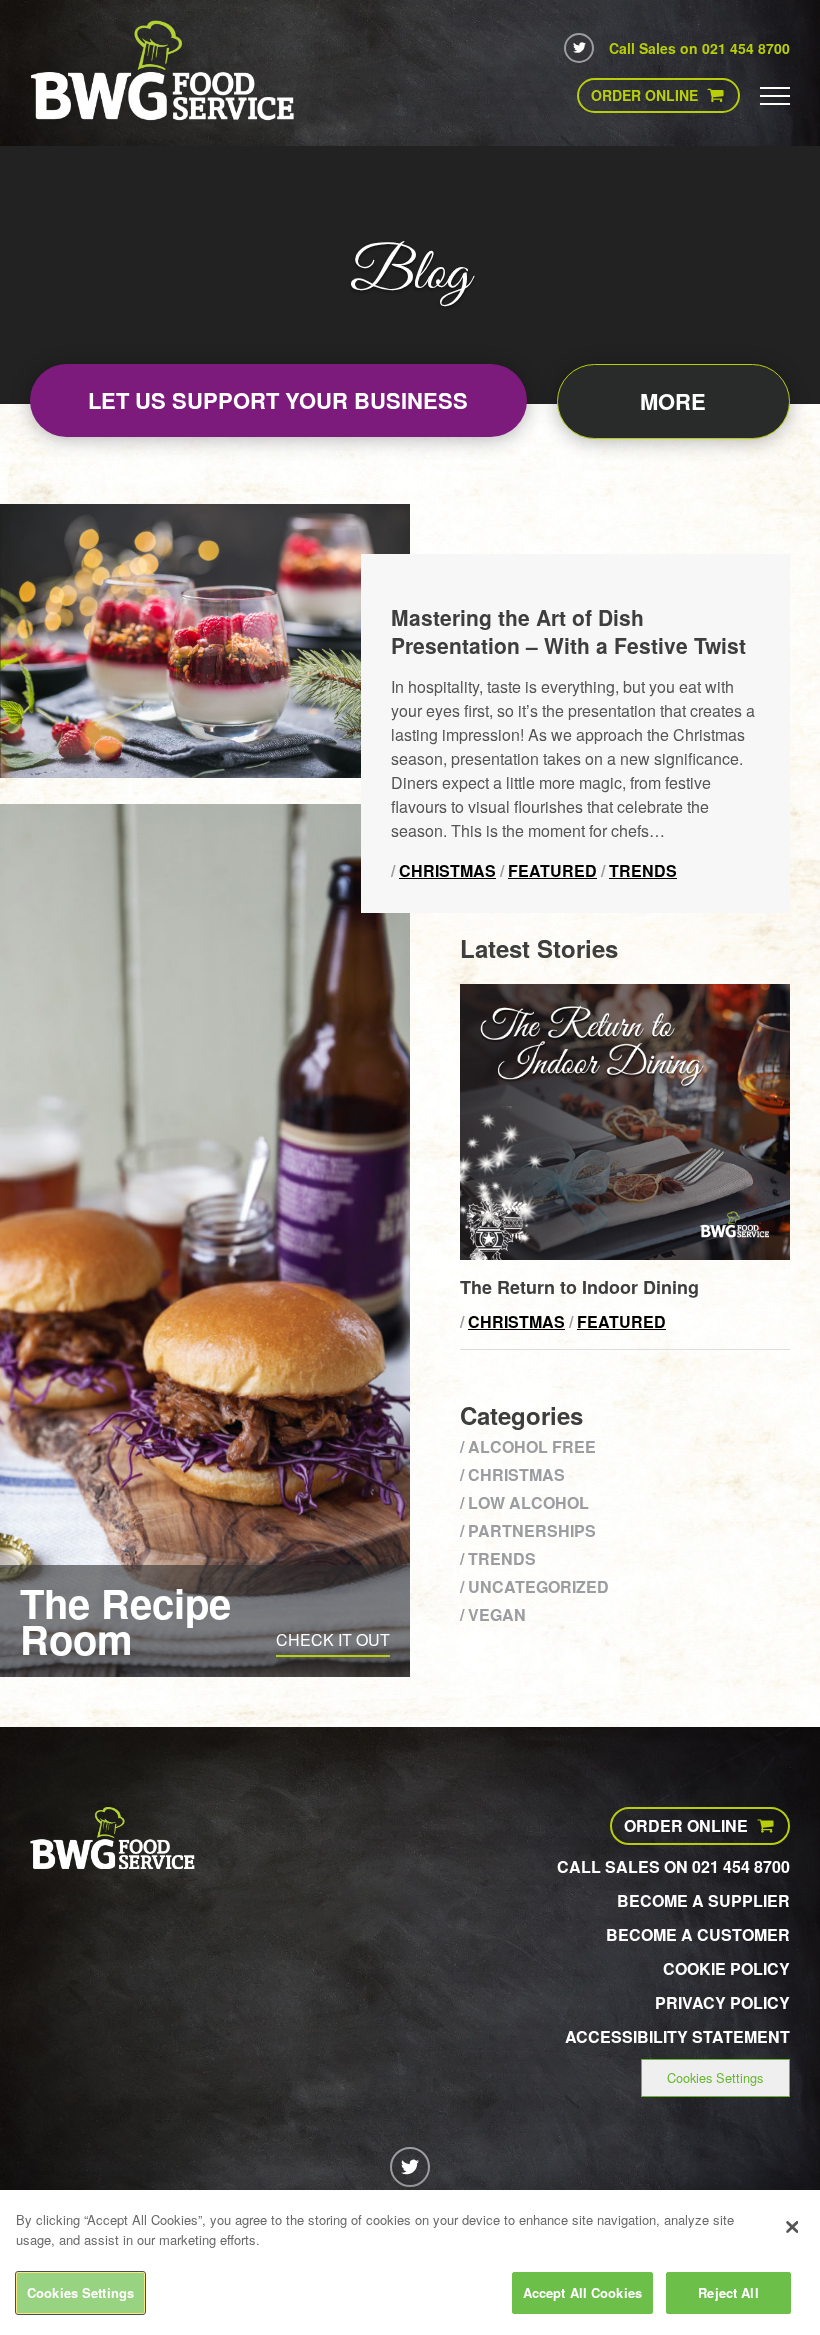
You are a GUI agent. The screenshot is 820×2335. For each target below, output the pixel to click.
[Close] (792, 2227)
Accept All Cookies (582, 2292)
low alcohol (528, 1502)
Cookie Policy (726, 1968)
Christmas (447, 870)
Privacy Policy (722, 2002)
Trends (643, 870)
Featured (552, 870)
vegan (497, 1614)
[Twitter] (579, 48)
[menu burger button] (775, 95)
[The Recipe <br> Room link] (205, 1240)
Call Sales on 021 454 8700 (699, 48)
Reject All (728, 2292)
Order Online (644, 95)
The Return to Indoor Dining (579, 1287)
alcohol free (532, 1446)
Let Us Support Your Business (278, 400)
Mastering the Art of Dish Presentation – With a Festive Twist (568, 630)
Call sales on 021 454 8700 (673, 1866)
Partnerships (532, 1530)
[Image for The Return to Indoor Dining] (625, 1253)
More (673, 401)
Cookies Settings (715, 2077)
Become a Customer (698, 1934)
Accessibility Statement (677, 2036)
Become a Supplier (703, 1900)
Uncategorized (538, 1586)
